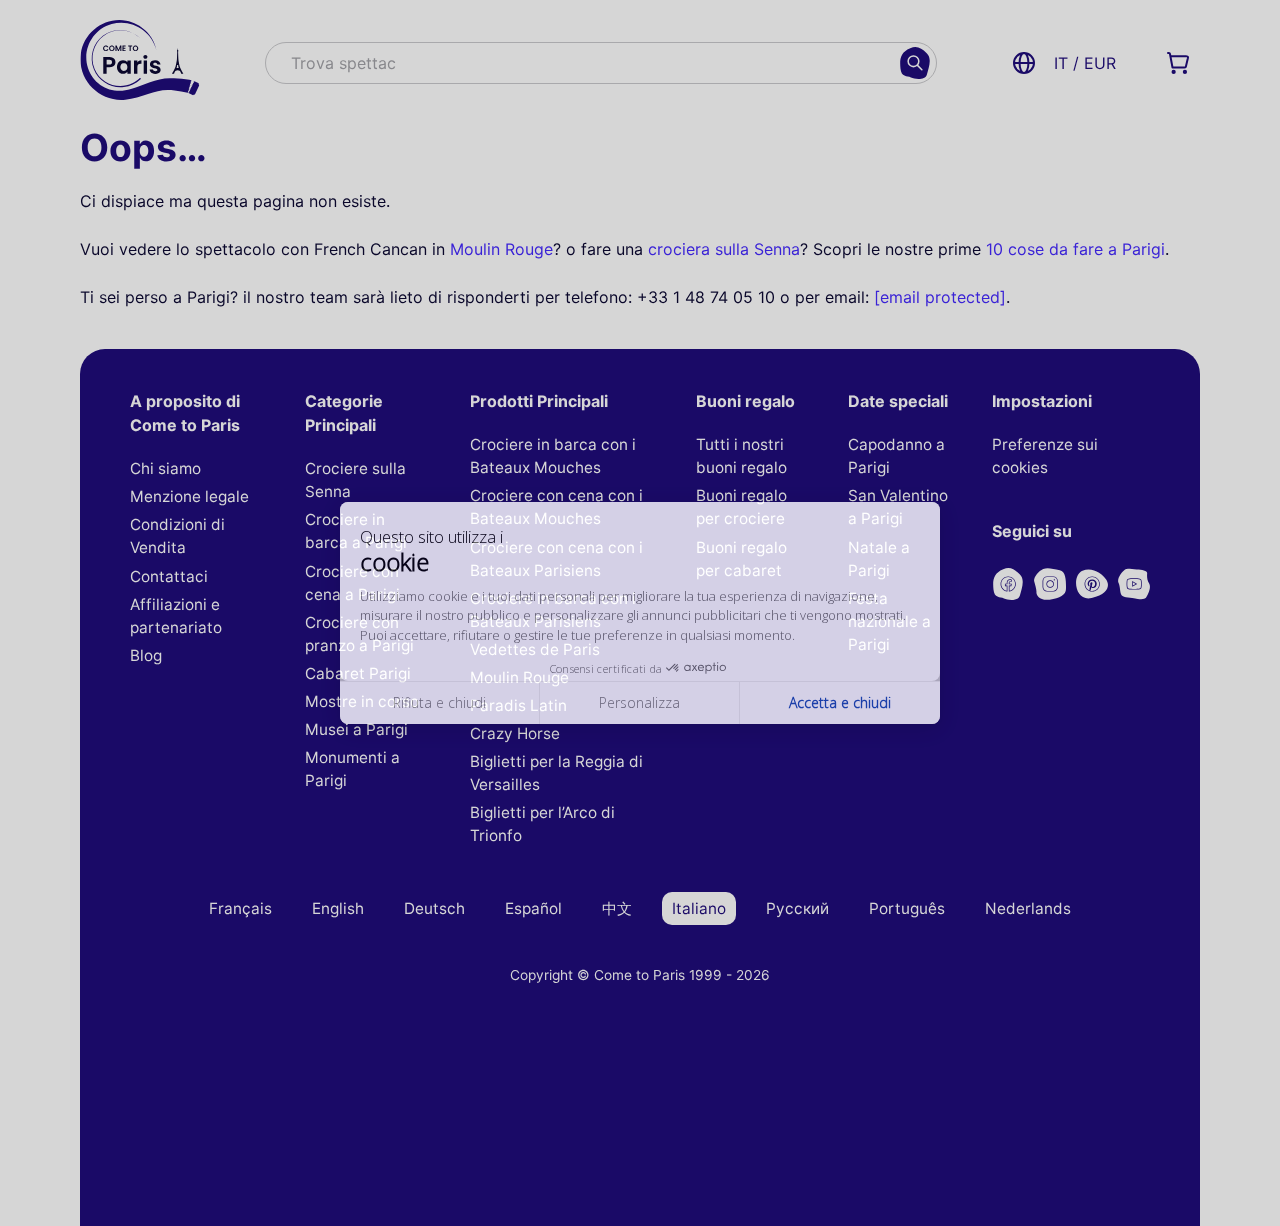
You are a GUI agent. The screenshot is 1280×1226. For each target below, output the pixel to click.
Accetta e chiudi (840, 712)
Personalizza (639, 712)
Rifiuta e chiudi (439, 712)
